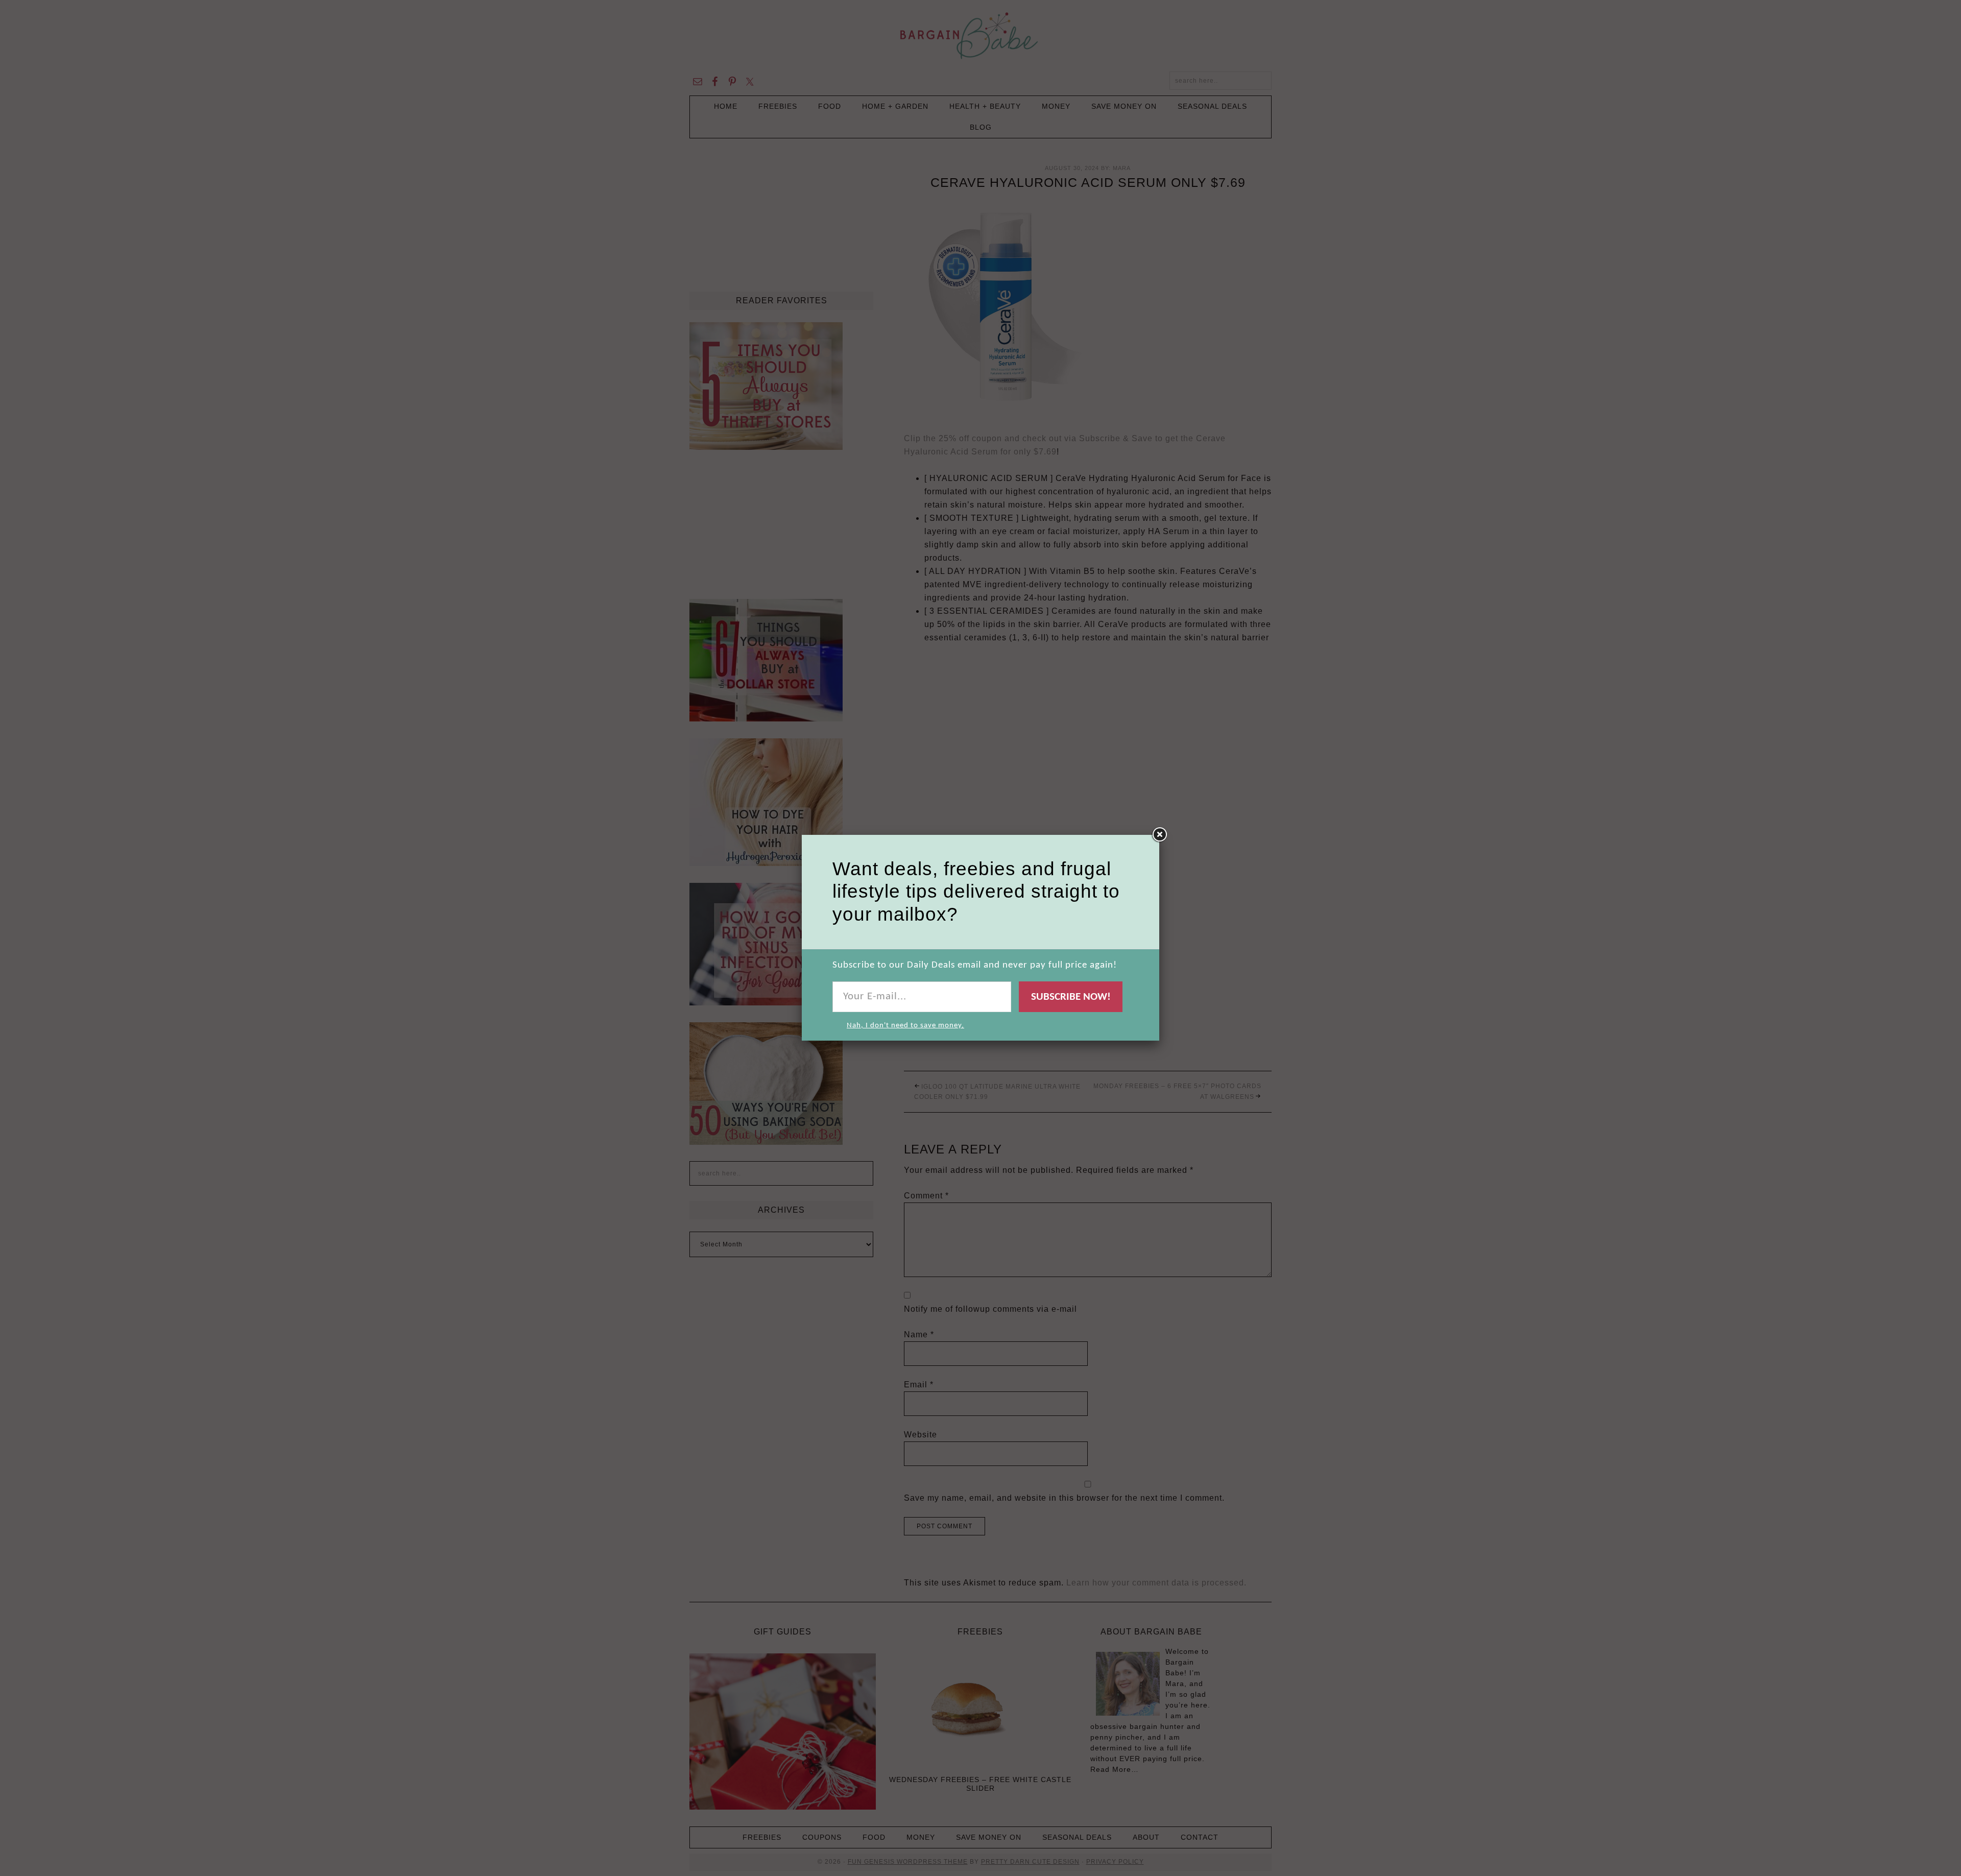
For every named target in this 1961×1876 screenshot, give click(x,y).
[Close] (1159, 835)
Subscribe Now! (1071, 997)
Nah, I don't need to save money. (905, 1026)
